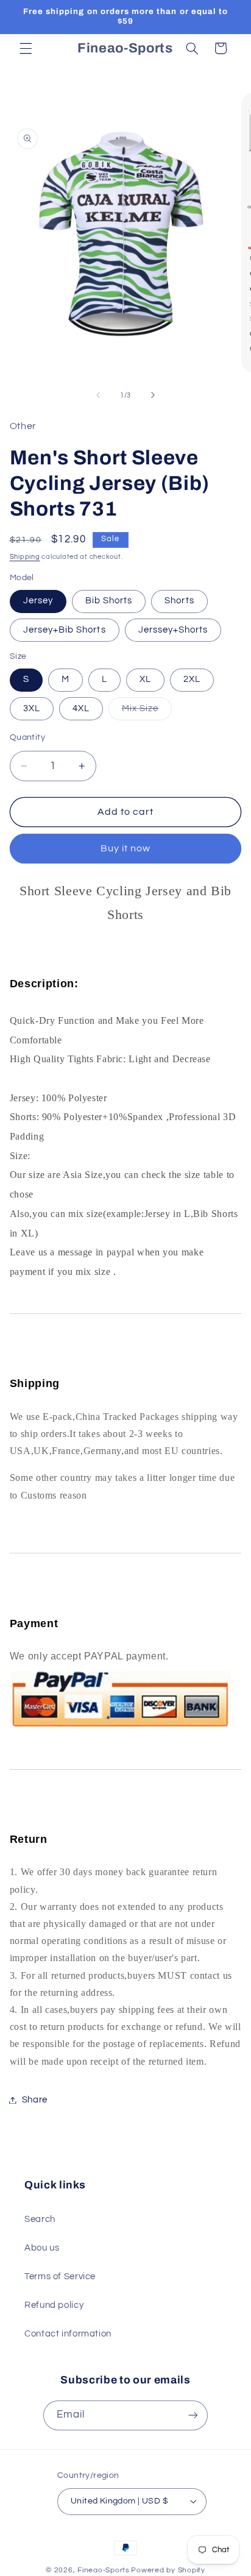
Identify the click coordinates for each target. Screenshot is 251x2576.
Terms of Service (60, 2276)
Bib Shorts (109, 601)
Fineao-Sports (104, 2570)
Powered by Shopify (168, 2570)
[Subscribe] (193, 2415)
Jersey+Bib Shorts (65, 630)
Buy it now (126, 848)
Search (40, 2219)
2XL (192, 679)
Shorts (179, 601)
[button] (26, 48)
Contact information (68, 2334)
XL (145, 679)
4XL (81, 708)
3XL (32, 708)
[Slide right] (153, 395)
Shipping (25, 557)
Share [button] (35, 2100)
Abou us (42, 2248)
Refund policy (54, 2305)
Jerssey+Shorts (173, 630)
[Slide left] (98, 395)
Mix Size (147, 712)
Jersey (38, 601)
